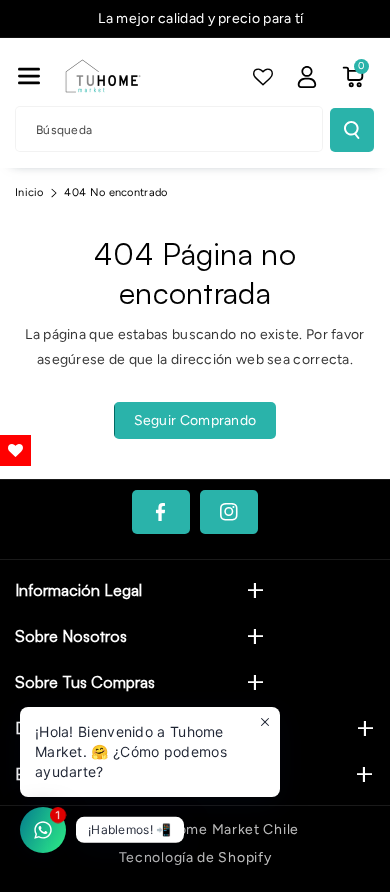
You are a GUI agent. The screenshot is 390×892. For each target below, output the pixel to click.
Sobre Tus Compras (85, 682)
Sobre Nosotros (71, 636)
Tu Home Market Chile (222, 829)
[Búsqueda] (352, 130)
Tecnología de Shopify (195, 857)
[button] (29, 76)
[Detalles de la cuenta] (307, 77)
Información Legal (78, 590)
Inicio (29, 192)
